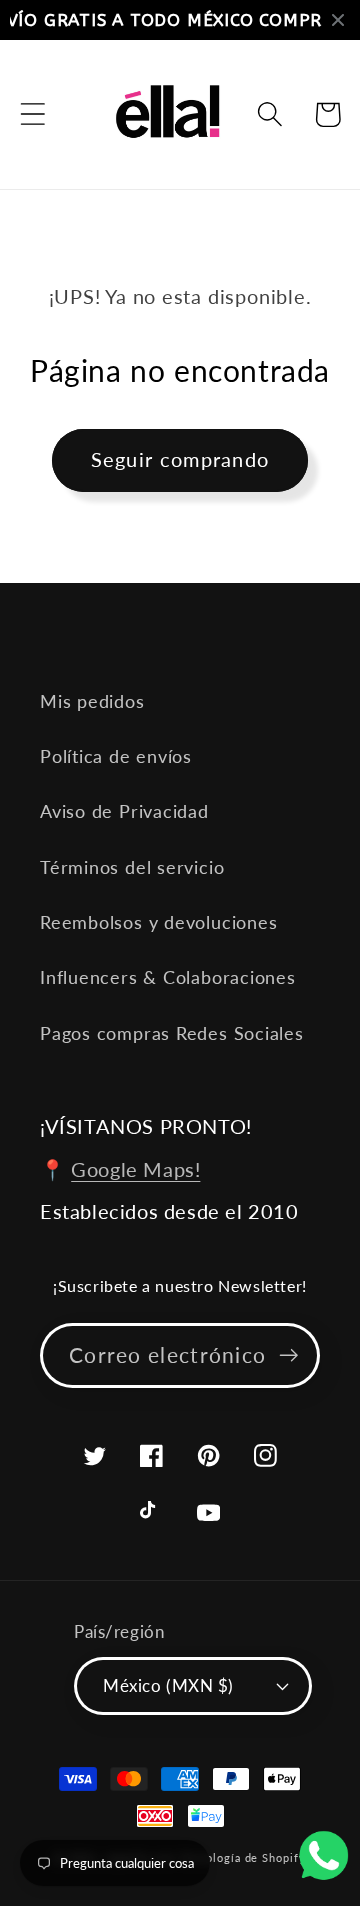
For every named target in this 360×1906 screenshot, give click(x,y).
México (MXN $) (168, 1685)
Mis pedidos (92, 701)
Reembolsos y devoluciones (159, 922)
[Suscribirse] (288, 1355)
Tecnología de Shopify (243, 1857)
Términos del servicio (132, 867)
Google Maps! (135, 1169)
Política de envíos (116, 756)
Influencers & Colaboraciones (168, 977)
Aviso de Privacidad (124, 811)
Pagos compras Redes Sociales (172, 1033)
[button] (32, 114)
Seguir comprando (180, 459)
